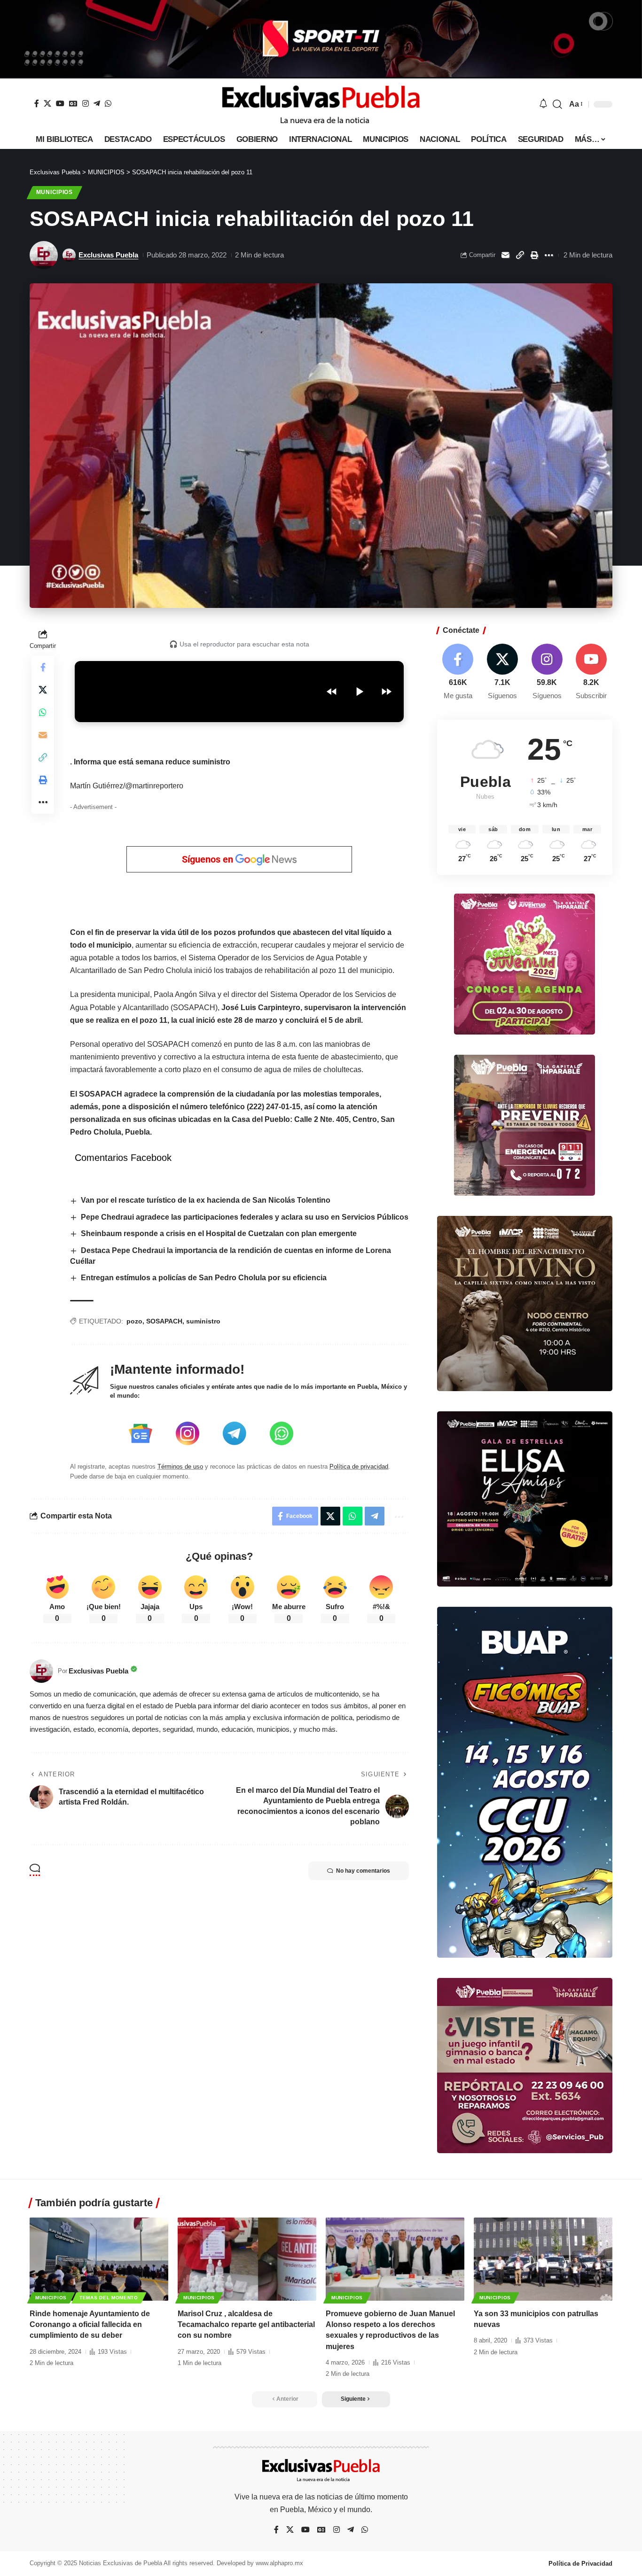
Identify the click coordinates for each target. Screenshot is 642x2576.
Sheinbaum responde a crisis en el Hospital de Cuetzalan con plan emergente (219, 1234)
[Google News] (73, 103)
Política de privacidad (359, 1467)
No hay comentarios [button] (363, 1871)
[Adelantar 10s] (386, 692)
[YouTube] (60, 103)
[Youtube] (591, 673)
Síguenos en (209, 859)
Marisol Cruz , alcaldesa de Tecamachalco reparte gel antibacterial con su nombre (246, 2324)
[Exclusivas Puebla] (321, 104)
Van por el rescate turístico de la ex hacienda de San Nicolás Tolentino (206, 1200)
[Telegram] (97, 103)
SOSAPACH (164, 1321)
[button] (557, 104)
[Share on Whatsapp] (43, 712)
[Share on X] (43, 690)
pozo (134, 1321)
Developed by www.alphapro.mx (260, 2563)
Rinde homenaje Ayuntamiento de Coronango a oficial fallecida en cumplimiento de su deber (90, 2324)
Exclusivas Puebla (108, 255)
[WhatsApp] (108, 103)
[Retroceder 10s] (332, 692)
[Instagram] (86, 103)
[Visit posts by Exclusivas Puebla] (44, 255)
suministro (203, 1321)
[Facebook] (37, 103)
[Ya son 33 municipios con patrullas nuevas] (543, 2259)
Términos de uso (180, 1467)
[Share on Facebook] (43, 667)
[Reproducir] (359, 692)
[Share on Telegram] (375, 1516)
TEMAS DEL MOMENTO (109, 2298)
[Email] (505, 255)
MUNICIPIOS (55, 192)
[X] (47, 103)
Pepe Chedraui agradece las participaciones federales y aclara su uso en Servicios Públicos (245, 1217)
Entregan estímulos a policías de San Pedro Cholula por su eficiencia (204, 1278)
